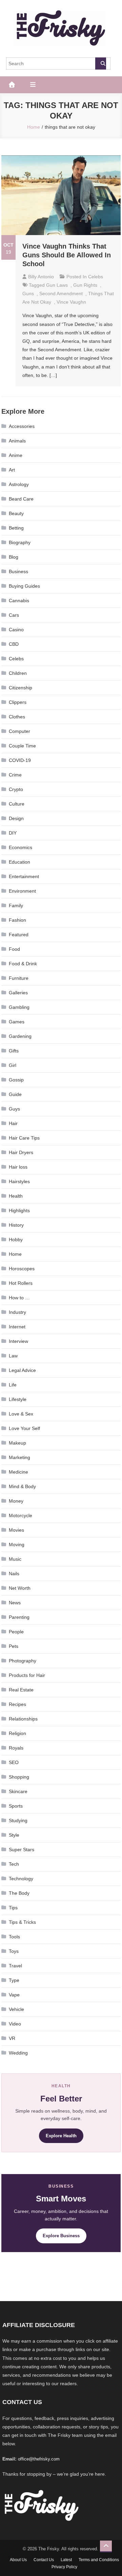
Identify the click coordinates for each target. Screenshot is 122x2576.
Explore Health (61, 2136)
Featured (19, 935)
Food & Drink (23, 964)
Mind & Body (22, 1486)
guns (28, 294)
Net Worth (20, 1588)
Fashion (17, 920)
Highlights (19, 1210)
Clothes (17, 717)
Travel (15, 1966)
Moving (17, 1545)
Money (16, 1501)
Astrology (19, 484)
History (16, 1225)
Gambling (19, 1007)
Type (14, 1980)
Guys (14, 1109)
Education (19, 862)
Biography (20, 542)
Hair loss (18, 1167)
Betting (16, 528)
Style (14, 1835)
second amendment (61, 294)
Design (16, 818)
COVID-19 (20, 760)
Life (13, 1385)
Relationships (23, 1719)
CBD (14, 644)
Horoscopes (22, 1269)
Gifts (14, 1051)
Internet (17, 1327)
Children (18, 673)
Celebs (96, 277)
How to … (19, 1298)
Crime (15, 775)
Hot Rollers (21, 1283)
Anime (16, 455)
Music (15, 1559)
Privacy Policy (64, 2567)
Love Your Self (24, 1428)
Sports (16, 1806)
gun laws (57, 285)
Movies (16, 1530)
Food (14, 949)
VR (12, 2038)
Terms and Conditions (99, 2560)
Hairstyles (19, 1181)
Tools (14, 1937)
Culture (17, 804)
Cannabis (19, 601)
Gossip (16, 1080)
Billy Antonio (41, 277)
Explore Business (61, 2236)
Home (15, 1254)
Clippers (18, 702)
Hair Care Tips (24, 1138)
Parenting (19, 1617)
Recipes (17, 1704)
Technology (21, 1879)
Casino (16, 630)
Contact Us (44, 2560)
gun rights (85, 285)
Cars (14, 615)
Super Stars (22, 1850)
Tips (13, 1908)
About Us (18, 2560)
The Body (19, 1893)
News (15, 1603)
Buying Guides (24, 586)
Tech (14, 1864)
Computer (19, 731)
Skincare (18, 1791)
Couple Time (22, 746)
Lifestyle (18, 1399)
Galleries (18, 993)
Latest (66, 2560)
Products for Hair (27, 1675)
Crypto (16, 789)
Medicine (18, 1472)
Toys (14, 1951)
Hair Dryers (21, 1152)
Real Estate (21, 1690)
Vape (14, 1995)
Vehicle (16, 2009)
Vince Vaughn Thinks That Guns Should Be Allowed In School (67, 255)
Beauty (16, 513)
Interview (18, 1341)
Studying (18, 1820)
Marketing (19, 1457)
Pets (14, 1646)
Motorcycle (21, 1515)
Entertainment (24, 876)
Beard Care (21, 499)
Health (16, 1196)
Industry (17, 1312)
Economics (21, 847)
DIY (13, 833)
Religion (17, 1733)
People (16, 1632)
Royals (16, 1748)
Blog (14, 557)
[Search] (101, 63)
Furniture (19, 978)
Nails (14, 1574)
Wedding (18, 2053)
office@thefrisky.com (39, 2459)
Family (16, 906)
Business (18, 571)
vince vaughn (71, 302)
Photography (23, 1661)
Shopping (19, 1777)
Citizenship (21, 688)
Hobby (16, 1240)
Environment (22, 891)
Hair (13, 1123)
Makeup (17, 1443)
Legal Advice (22, 1370)
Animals (17, 441)
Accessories (22, 426)
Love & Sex (21, 1414)
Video (15, 2024)
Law (13, 1356)
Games (17, 1022)
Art (12, 470)
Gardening (20, 1036)
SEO (14, 1762)
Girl (13, 1065)
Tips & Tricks (22, 1922)
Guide (15, 1094)
